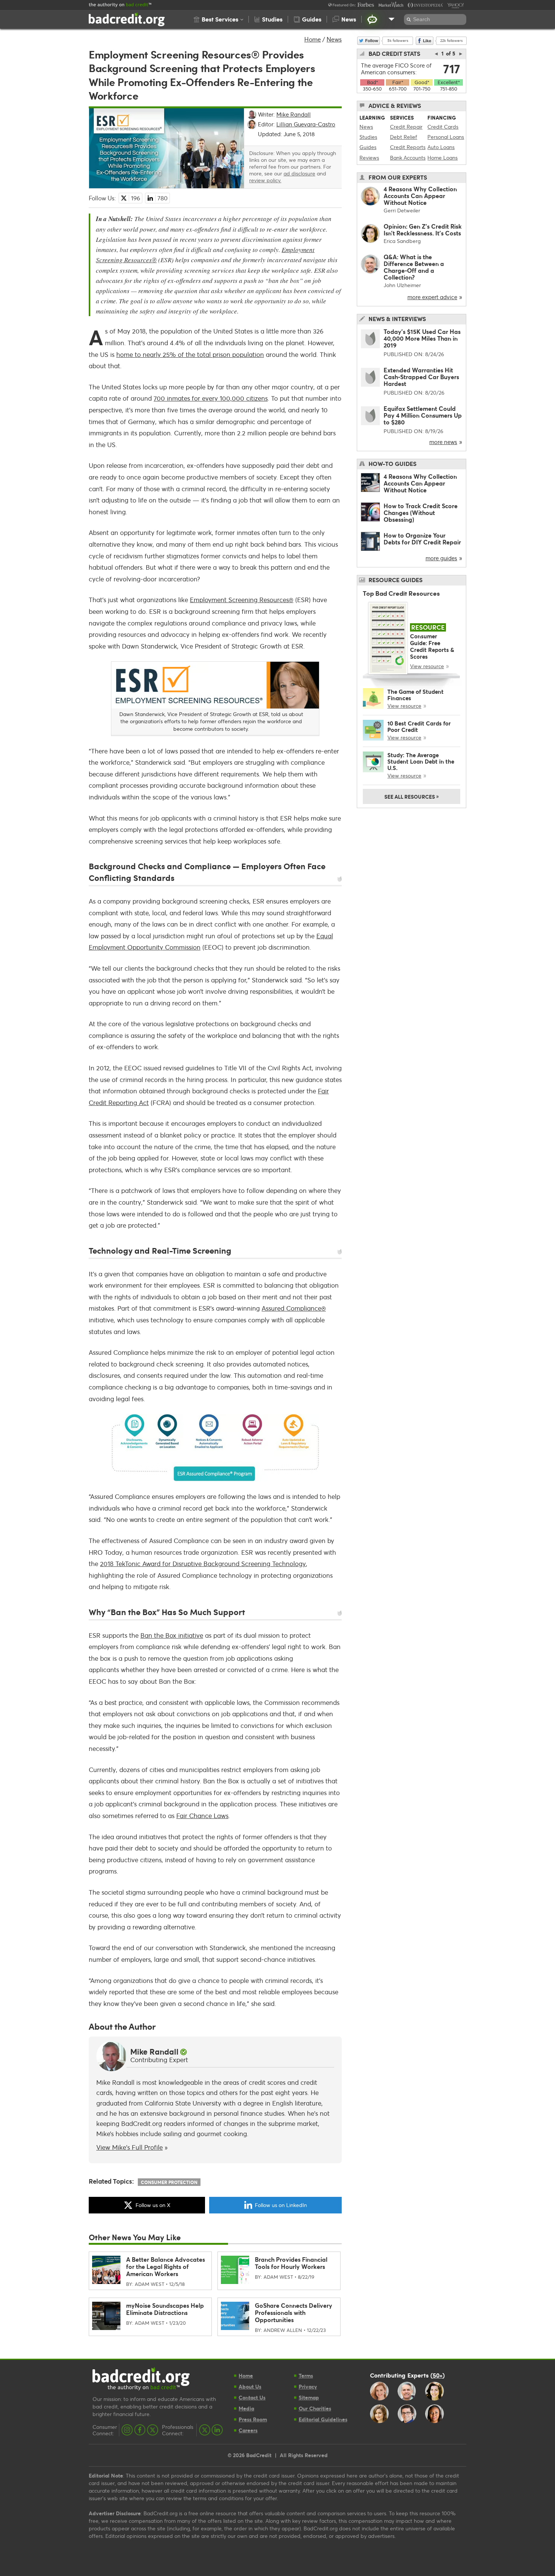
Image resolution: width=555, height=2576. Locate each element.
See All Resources (412, 796)
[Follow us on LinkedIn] (217, 2430)
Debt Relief (404, 137)
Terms (306, 2375)
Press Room (253, 2419)
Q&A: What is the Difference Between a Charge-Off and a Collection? (414, 267)
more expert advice (432, 297)
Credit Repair (406, 127)
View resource (427, 666)
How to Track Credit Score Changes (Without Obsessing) (421, 513)
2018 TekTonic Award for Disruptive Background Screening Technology (203, 1564)
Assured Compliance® (294, 1308)
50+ (438, 2375)
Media (246, 2408)
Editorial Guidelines (323, 2419)
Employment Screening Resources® (242, 600)
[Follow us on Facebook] (140, 2430)
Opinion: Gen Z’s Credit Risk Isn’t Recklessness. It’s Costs (423, 230)
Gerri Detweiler (402, 210)
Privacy (308, 2386)
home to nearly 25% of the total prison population (190, 354)
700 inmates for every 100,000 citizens (211, 398)
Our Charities (315, 2408)
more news (443, 442)
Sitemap (309, 2397)
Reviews (369, 158)
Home (313, 39)
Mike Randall (154, 2052)
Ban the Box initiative (172, 1635)
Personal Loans (446, 137)
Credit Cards (443, 127)
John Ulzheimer (402, 285)
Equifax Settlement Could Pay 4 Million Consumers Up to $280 (423, 415)
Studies (368, 137)
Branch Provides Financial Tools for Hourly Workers (291, 2263)
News (334, 39)
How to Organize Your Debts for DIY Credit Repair (422, 539)
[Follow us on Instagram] (127, 2430)
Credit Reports (408, 147)
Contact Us (252, 2397)
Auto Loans (441, 147)
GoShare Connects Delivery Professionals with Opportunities (294, 2312)
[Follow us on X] (153, 2430)
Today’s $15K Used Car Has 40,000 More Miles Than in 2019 (422, 338)
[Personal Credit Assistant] (372, 19)
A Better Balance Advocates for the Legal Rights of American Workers (166, 2266)
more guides (441, 558)
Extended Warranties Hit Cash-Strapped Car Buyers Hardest (421, 377)
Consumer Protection (169, 2182)
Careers (248, 2430)
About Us (250, 2386)
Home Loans (442, 158)
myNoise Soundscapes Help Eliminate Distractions (165, 2309)
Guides (368, 147)
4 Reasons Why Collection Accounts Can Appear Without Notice (420, 196)
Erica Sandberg (402, 241)
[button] (218, 19)
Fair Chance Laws (202, 1816)
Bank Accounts (408, 158)
